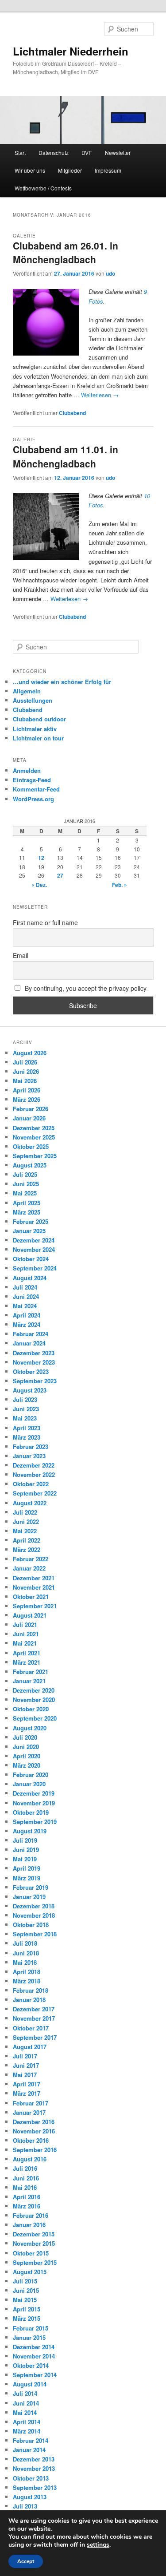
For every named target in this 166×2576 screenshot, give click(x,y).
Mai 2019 (25, 1859)
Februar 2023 (31, 1446)
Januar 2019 (29, 1897)
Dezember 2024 (34, 1240)
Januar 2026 (29, 1118)
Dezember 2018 (34, 1906)
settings (98, 2545)
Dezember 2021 (34, 1578)
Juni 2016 (26, 2178)
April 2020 (27, 1756)
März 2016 (27, 2206)
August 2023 (30, 1390)
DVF (87, 152)
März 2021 (27, 1662)
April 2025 (27, 1203)
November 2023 (34, 1362)
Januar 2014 (29, 2450)
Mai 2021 (25, 1643)
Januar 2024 (29, 1343)
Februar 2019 (31, 1887)
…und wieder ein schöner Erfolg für (62, 682)
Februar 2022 (31, 1559)
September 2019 (35, 1822)
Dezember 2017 (34, 2009)
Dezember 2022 (34, 1465)
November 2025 (34, 1137)
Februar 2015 (31, 2328)
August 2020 (30, 1728)
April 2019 (27, 1868)
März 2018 (27, 1981)
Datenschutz (54, 152)
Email (21, 955)
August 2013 (30, 2497)
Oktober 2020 (31, 1709)
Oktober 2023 (31, 1371)
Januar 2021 (29, 1681)
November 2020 (34, 1700)
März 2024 (27, 1324)
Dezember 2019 (34, 1793)
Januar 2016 (29, 2225)
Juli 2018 (25, 1943)
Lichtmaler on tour (38, 738)
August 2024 (30, 1278)
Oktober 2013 (31, 2478)
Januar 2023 (29, 1456)
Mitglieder (70, 170)
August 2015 (30, 2272)
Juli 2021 (25, 1624)
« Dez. (39, 885)
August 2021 (30, 1615)
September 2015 (35, 2262)
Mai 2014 (25, 2412)
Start (20, 152)
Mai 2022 (25, 1531)
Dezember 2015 (34, 2234)
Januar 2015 (29, 2337)
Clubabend (72, 413)
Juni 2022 (26, 1521)
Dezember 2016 (34, 2122)
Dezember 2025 (34, 1128)
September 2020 (35, 1718)
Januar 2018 (29, 2000)
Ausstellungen (33, 700)
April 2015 (27, 2309)
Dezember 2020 (34, 1690)
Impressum (108, 170)
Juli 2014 (25, 2393)
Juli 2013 (25, 2506)
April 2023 (27, 1428)
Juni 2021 (26, 1634)
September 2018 (35, 1934)
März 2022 (27, 1549)
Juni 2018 (26, 1953)
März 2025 (27, 1212)
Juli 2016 (25, 2168)
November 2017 (34, 2018)
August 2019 (30, 1831)
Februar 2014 (31, 2440)
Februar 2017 (31, 2103)
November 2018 (34, 1915)
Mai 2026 (25, 1081)
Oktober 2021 (31, 1597)
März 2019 (27, 1878)
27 (60, 875)
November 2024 (34, 1249)
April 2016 (27, 2197)
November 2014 (34, 2356)
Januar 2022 (29, 1568)
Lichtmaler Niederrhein (71, 51)
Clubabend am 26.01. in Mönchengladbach (66, 253)
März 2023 (27, 1437)
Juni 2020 (26, 1747)
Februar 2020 (31, 1775)
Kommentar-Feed (36, 789)
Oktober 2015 (31, 2253)
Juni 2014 (26, 2403)
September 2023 (35, 1381)
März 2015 (27, 2318)
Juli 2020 (25, 1737)
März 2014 (27, 2431)
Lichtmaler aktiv (35, 729)
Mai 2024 (25, 1306)
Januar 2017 (29, 2112)
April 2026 (27, 1090)
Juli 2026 (25, 1062)
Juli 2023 (25, 1399)
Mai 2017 (25, 2075)
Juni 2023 (26, 1409)
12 (41, 858)
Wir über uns (30, 170)
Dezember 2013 (34, 2459)
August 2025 (30, 1165)
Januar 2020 (29, 1784)
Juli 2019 (25, 1840)
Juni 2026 (26, 1071)
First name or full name (45, 922)
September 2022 (35, 1493)
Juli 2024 (25, 1287)
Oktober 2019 (31, 1812)
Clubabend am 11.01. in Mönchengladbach (66, 456)
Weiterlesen (100, 395)
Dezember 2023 (34, 1353)
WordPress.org (33, 799)
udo (110, 273)
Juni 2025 (26, 1184)
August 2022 (30, 1503)
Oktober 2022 (31, 1484)
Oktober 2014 (31, 2365)
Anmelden (27, 770)
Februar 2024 (31, 1334)
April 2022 (27, 1540)
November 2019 (34, 1803)
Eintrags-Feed (32, 780)
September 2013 (35, 2487)
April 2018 (27, 1972)
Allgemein (27, 691)
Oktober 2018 (31, 1925)
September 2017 (35, 2037)
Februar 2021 (31, 1672)
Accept (26, 2561)
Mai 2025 (25, 1193)
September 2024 (35, 1268)
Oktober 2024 (31, 1259)
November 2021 (34, 1587)
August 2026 (30, 1053)
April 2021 (27, 1653)
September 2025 (35, 1156)
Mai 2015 (25, 2300)
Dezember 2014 (34, 2347)
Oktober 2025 (31, 1146)
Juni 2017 (26, 2065)
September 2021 (35, 1606)
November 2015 (34, 2243)
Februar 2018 (31, 1990)
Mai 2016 (25, 2187)
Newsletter (118, 152)
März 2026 (27, 1099)
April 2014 (27, 2422)
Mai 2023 (25, 1418)
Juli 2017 (25, 2056)
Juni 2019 (26, 1850)
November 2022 (34, 1474)
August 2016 (30, 2159)
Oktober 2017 (31, 2028)
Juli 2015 (25, 2281)
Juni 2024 (26, 1296)
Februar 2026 (31, 1109)
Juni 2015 (26, 2290)
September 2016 (35, 2150)
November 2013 (34, 2468)
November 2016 (34, 2131)
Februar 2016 (31, 2215)
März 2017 (27, 2093)
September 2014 (35, 2375)
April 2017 (27, 2084)
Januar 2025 (29, 1231)
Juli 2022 (25, 1512)
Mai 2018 (25, 1962)
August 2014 (30, 2384)
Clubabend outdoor (39, 719)
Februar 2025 (31, 1221)
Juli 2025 (25, 1174)
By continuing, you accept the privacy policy (85, 988)
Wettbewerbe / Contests (43, 188)
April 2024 (27, 1315)
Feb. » (120, 885)
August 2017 (30, 2047)
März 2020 (27, 1765)
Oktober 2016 (31, 2140)
